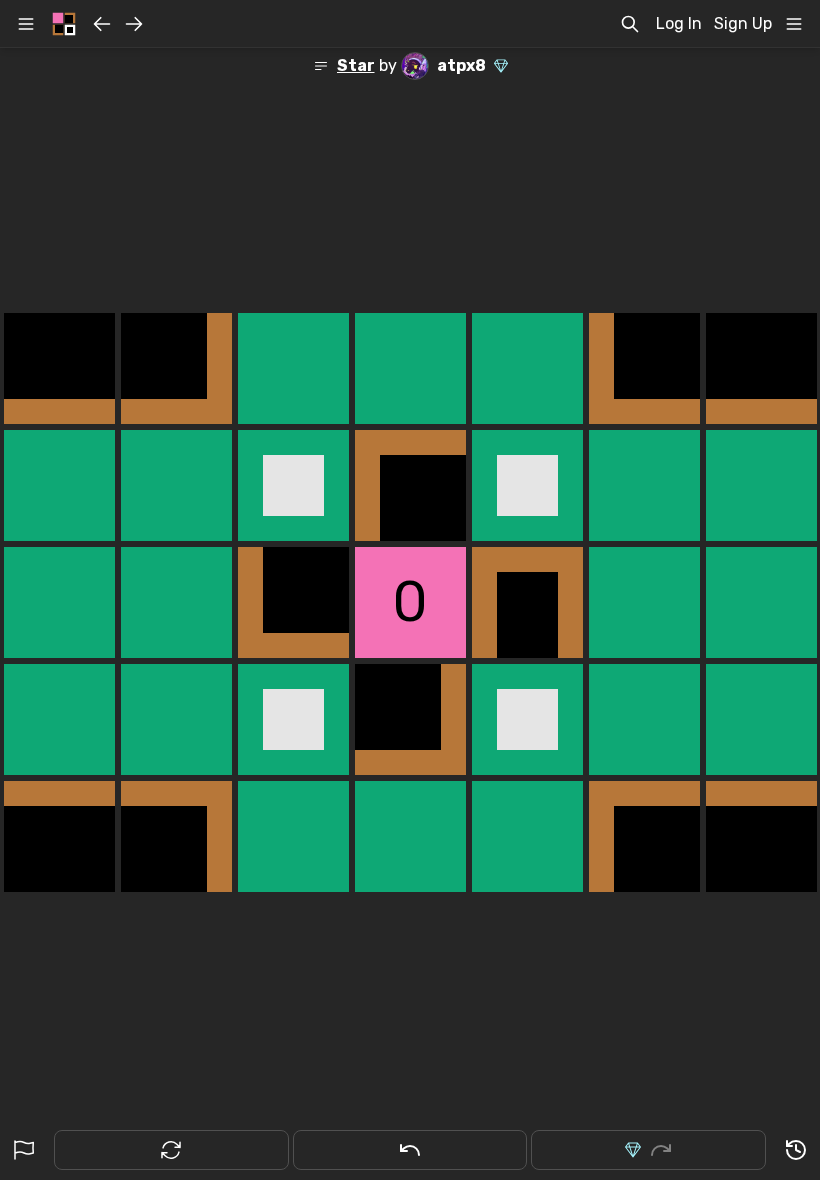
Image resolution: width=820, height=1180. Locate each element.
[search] (630, 24)
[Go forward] (134, 24)
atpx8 (461, 65)
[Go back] (102, 24)
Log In (679, 23)
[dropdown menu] (794, 24)
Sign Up (743, 23)
